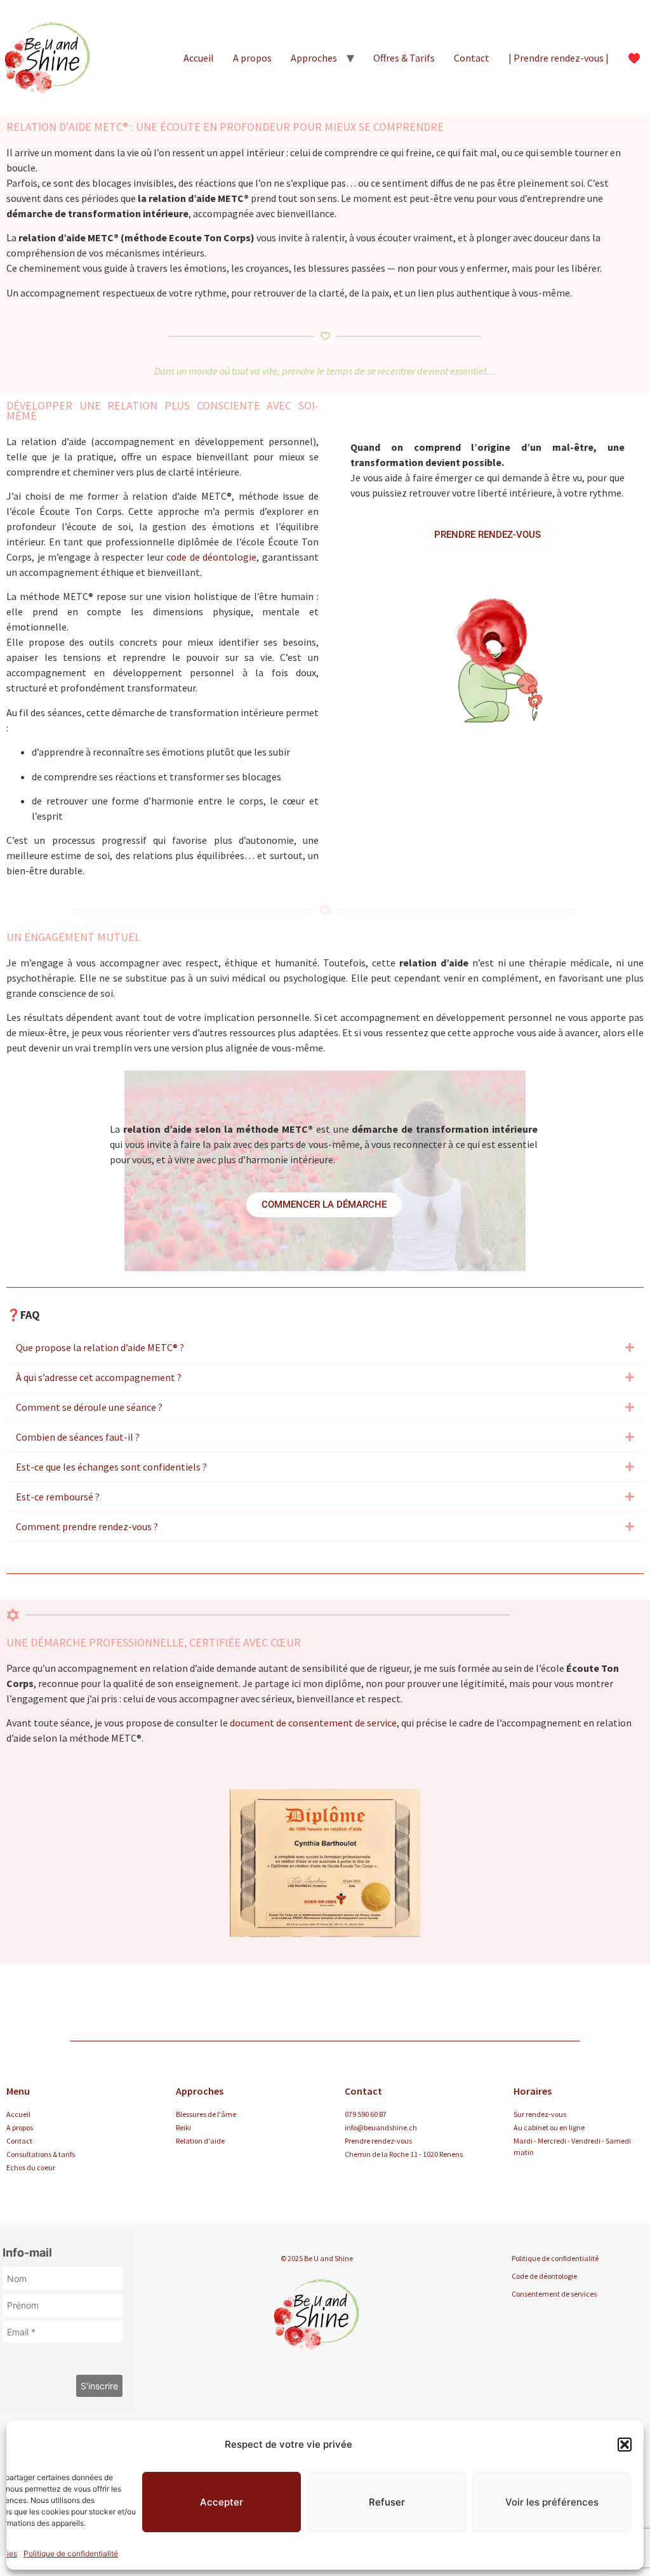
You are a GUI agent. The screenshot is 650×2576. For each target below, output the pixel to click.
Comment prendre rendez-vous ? (87, 1526)
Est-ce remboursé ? (58, 1497)
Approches (314, 58)
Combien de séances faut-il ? (78, 1437)
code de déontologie (211, 557)
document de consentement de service (313, 1723)
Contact (472, 58)
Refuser (387, 2502)
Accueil (199, 58)
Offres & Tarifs (404, 58)
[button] (625, 2445)
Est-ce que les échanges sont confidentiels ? (111, 1467)
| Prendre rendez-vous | (559, 58)
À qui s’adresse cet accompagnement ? (99, 1377)
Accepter (222, 2502)
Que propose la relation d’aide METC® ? (100, 1347)
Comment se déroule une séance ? (89, 1407)
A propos (252, 58)
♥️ (634, 58)
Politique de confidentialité (71, 2553)
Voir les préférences (552, 2502)
